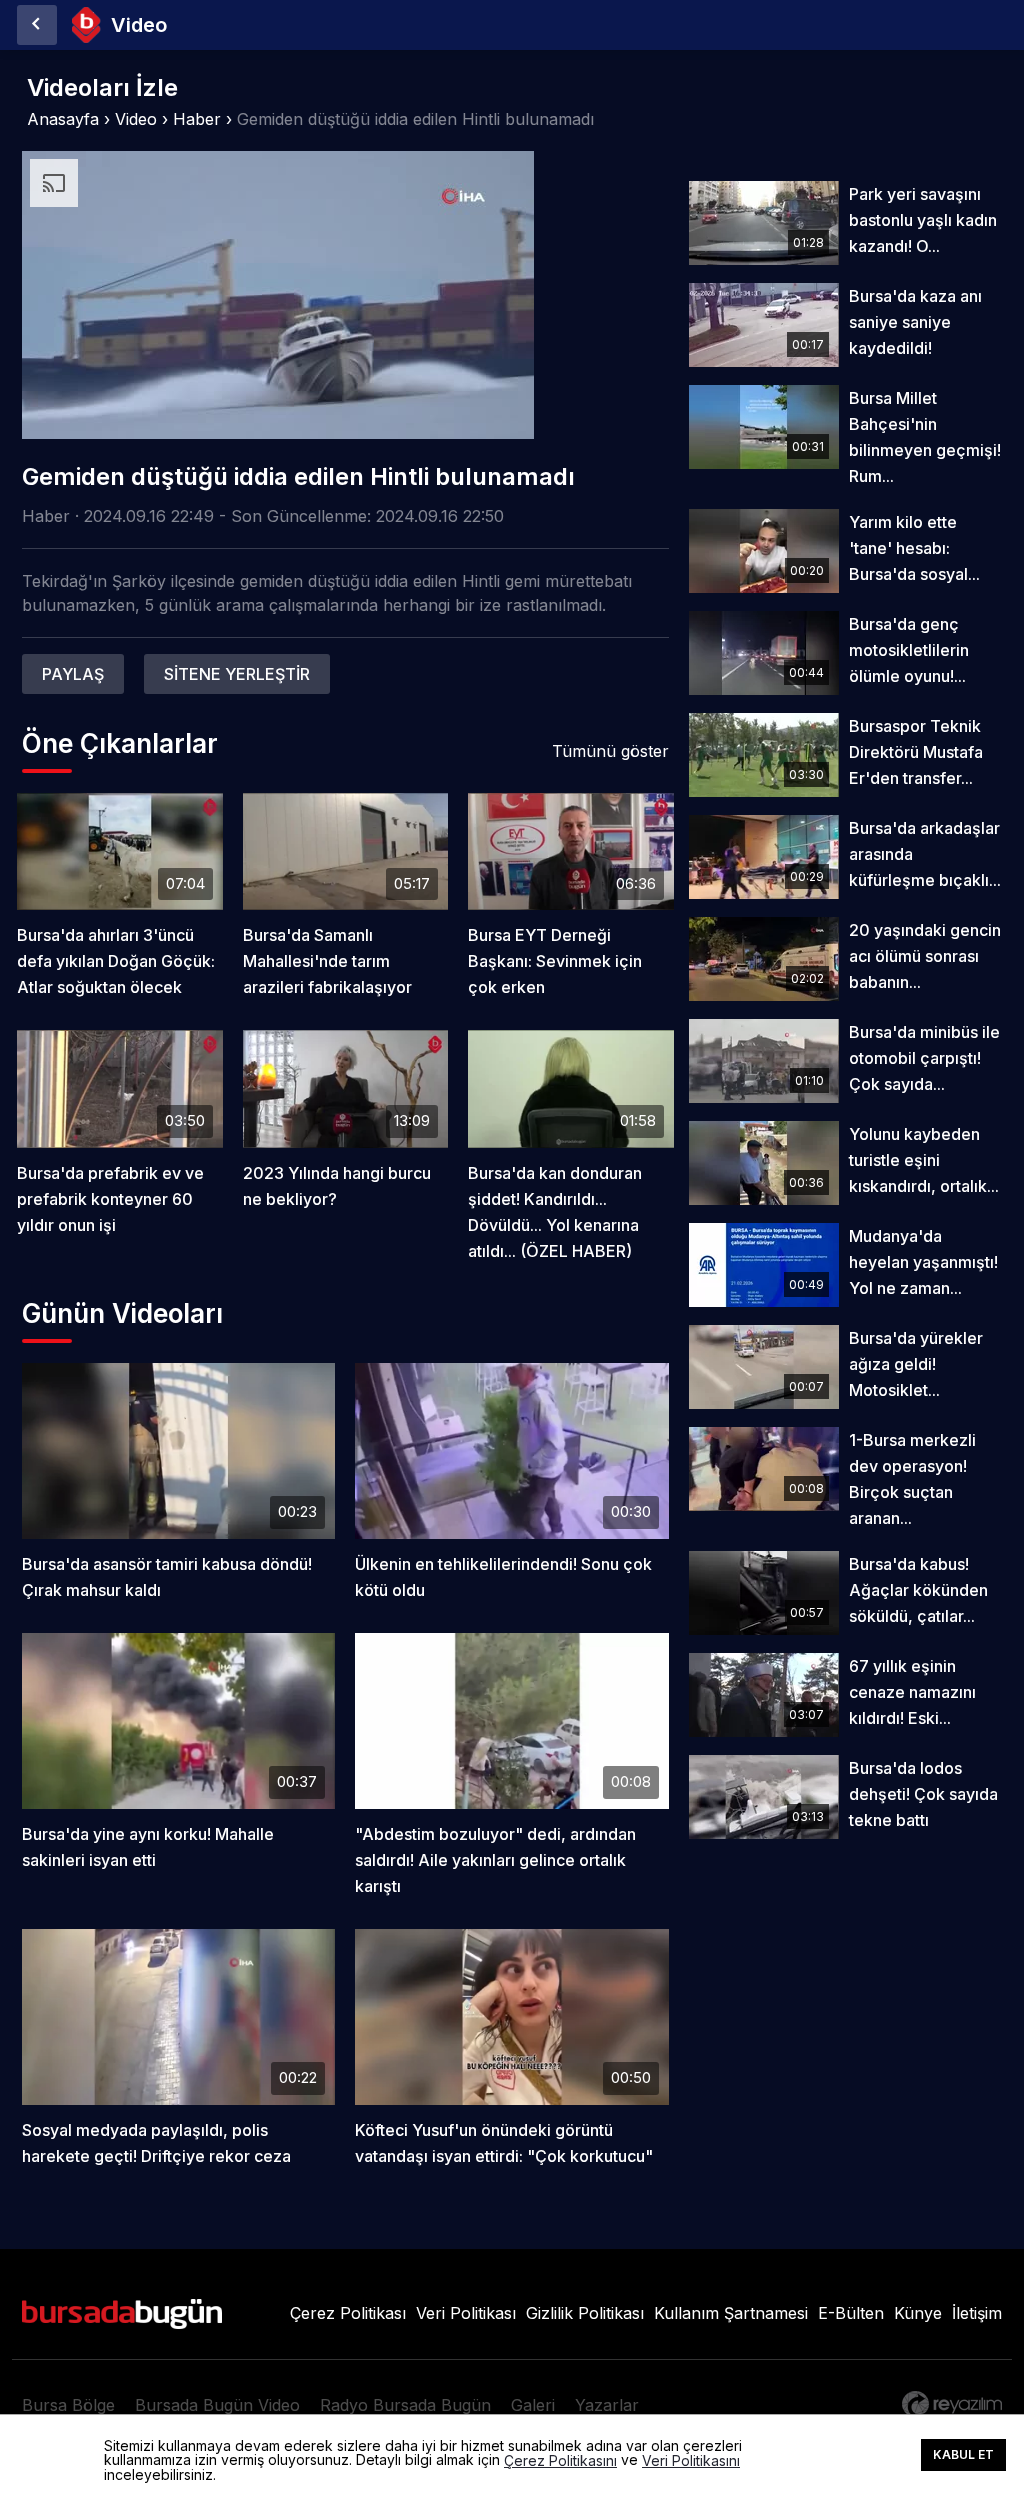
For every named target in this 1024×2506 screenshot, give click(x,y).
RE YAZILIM (952, 2404)
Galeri (533, 2405)
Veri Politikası (466, 2313)
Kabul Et (963, 2454)
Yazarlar (607, 2405)
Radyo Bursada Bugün (405, 2405)
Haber (197, 119)
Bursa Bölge (68, 2405)
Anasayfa (63, 119)
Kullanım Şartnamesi (731, 2313)
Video (136, 119)
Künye (918, 2313)
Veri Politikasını (691, 2461)
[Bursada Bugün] (37, 25)
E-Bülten (851, 2313)
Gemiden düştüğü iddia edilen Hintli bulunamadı (415, 119)
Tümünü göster (610, 751)
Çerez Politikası (348, 2313)
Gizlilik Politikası (585, 2313)
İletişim (977, 2313)
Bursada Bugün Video (217, 2405)
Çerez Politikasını (560, 2461)
